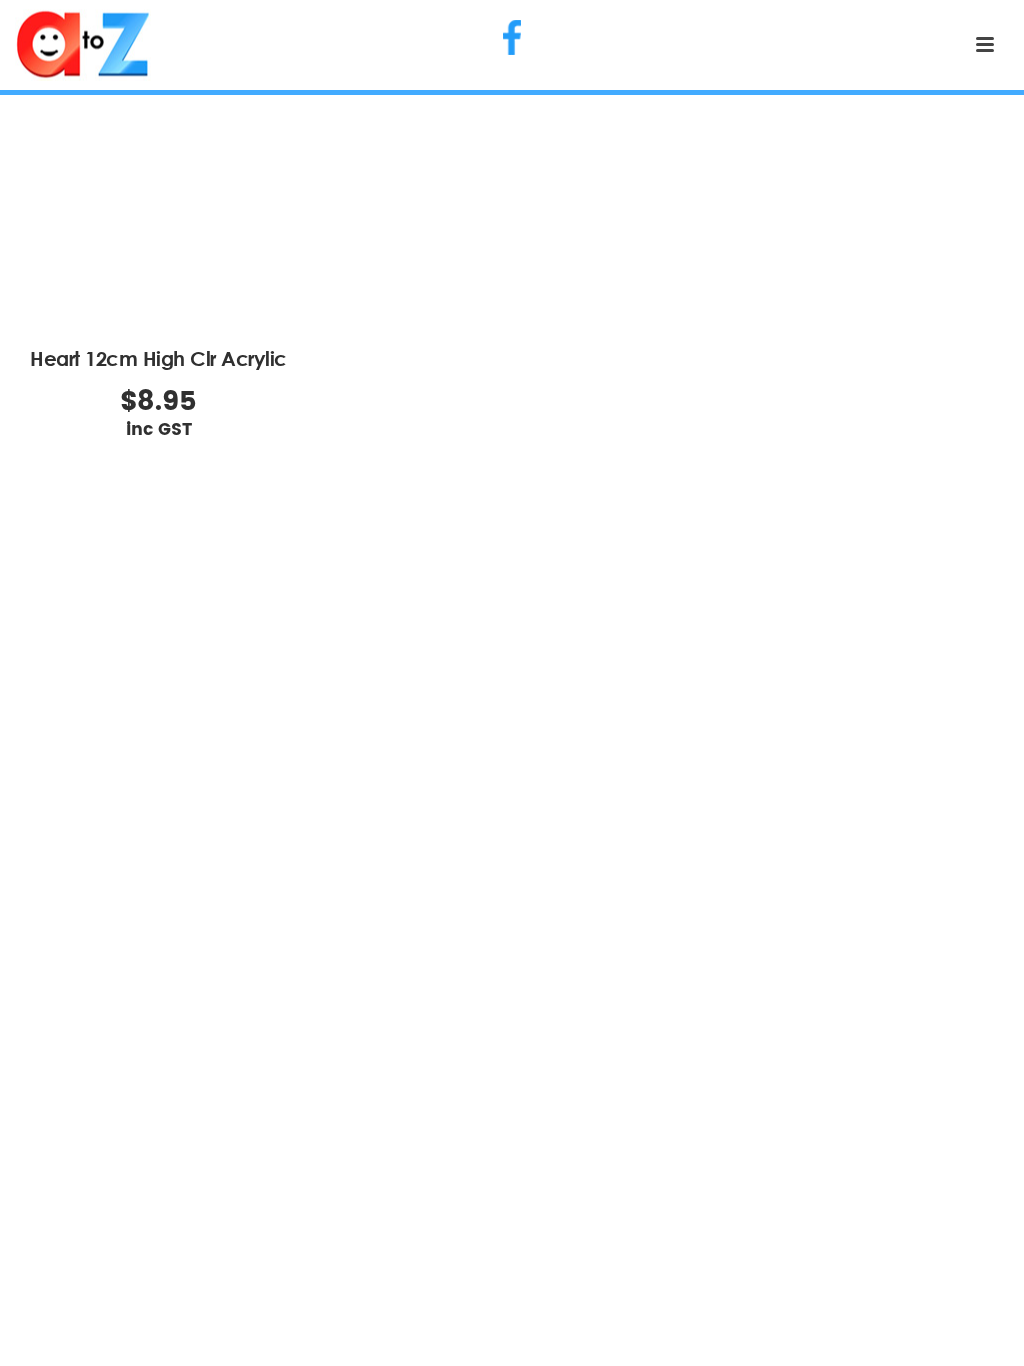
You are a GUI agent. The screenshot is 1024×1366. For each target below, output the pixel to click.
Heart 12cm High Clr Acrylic (158, 358)
